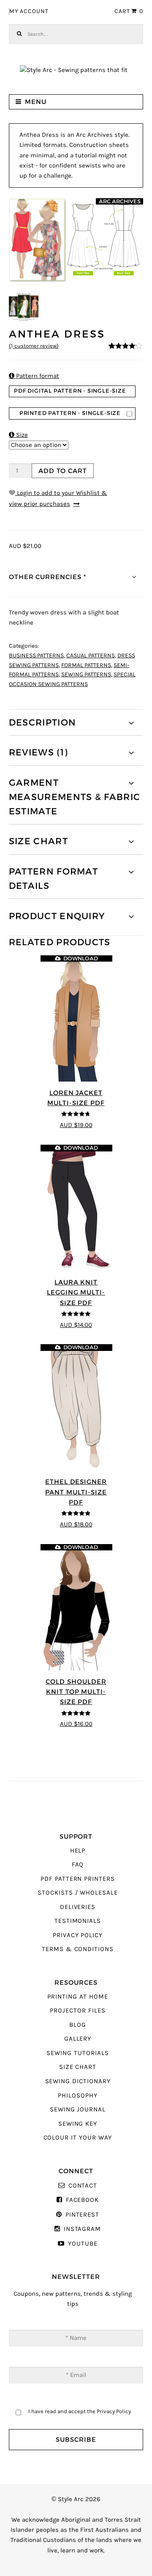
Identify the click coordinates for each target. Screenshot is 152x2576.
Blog (78, 2025)
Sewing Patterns (86, 675)
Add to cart (62, 471)
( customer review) (34, 346)
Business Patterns (36, 656)
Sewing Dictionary (78, 2081)
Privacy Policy (78, 1935)
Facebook (82, 2200)
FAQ (78, 1865)
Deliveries (78, 1907)
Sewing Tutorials (77, 2053)
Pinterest (82, 2215)
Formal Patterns (86, 665)
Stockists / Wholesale (78, 1893)
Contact (83, 2186)
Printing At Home (77, 1997)
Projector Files (77, 2011)
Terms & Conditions (78, 1949)
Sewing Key (78, 2124)
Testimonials (78, 1921)
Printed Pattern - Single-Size (70, 413)
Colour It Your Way (78, 2138)
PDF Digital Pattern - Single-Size (70, 391)
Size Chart (78, 2067)
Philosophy (77, 2096)
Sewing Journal (78, 2109)
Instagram (82, 2229)
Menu (36, 102)
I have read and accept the (80, 2411)
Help (78, 1851)
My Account (29, 11)
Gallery (78, 2039)
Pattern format (34, 376)
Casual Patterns (91, 656)
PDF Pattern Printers (78, 1879)
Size (18, 435)
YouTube (83, 2244)
